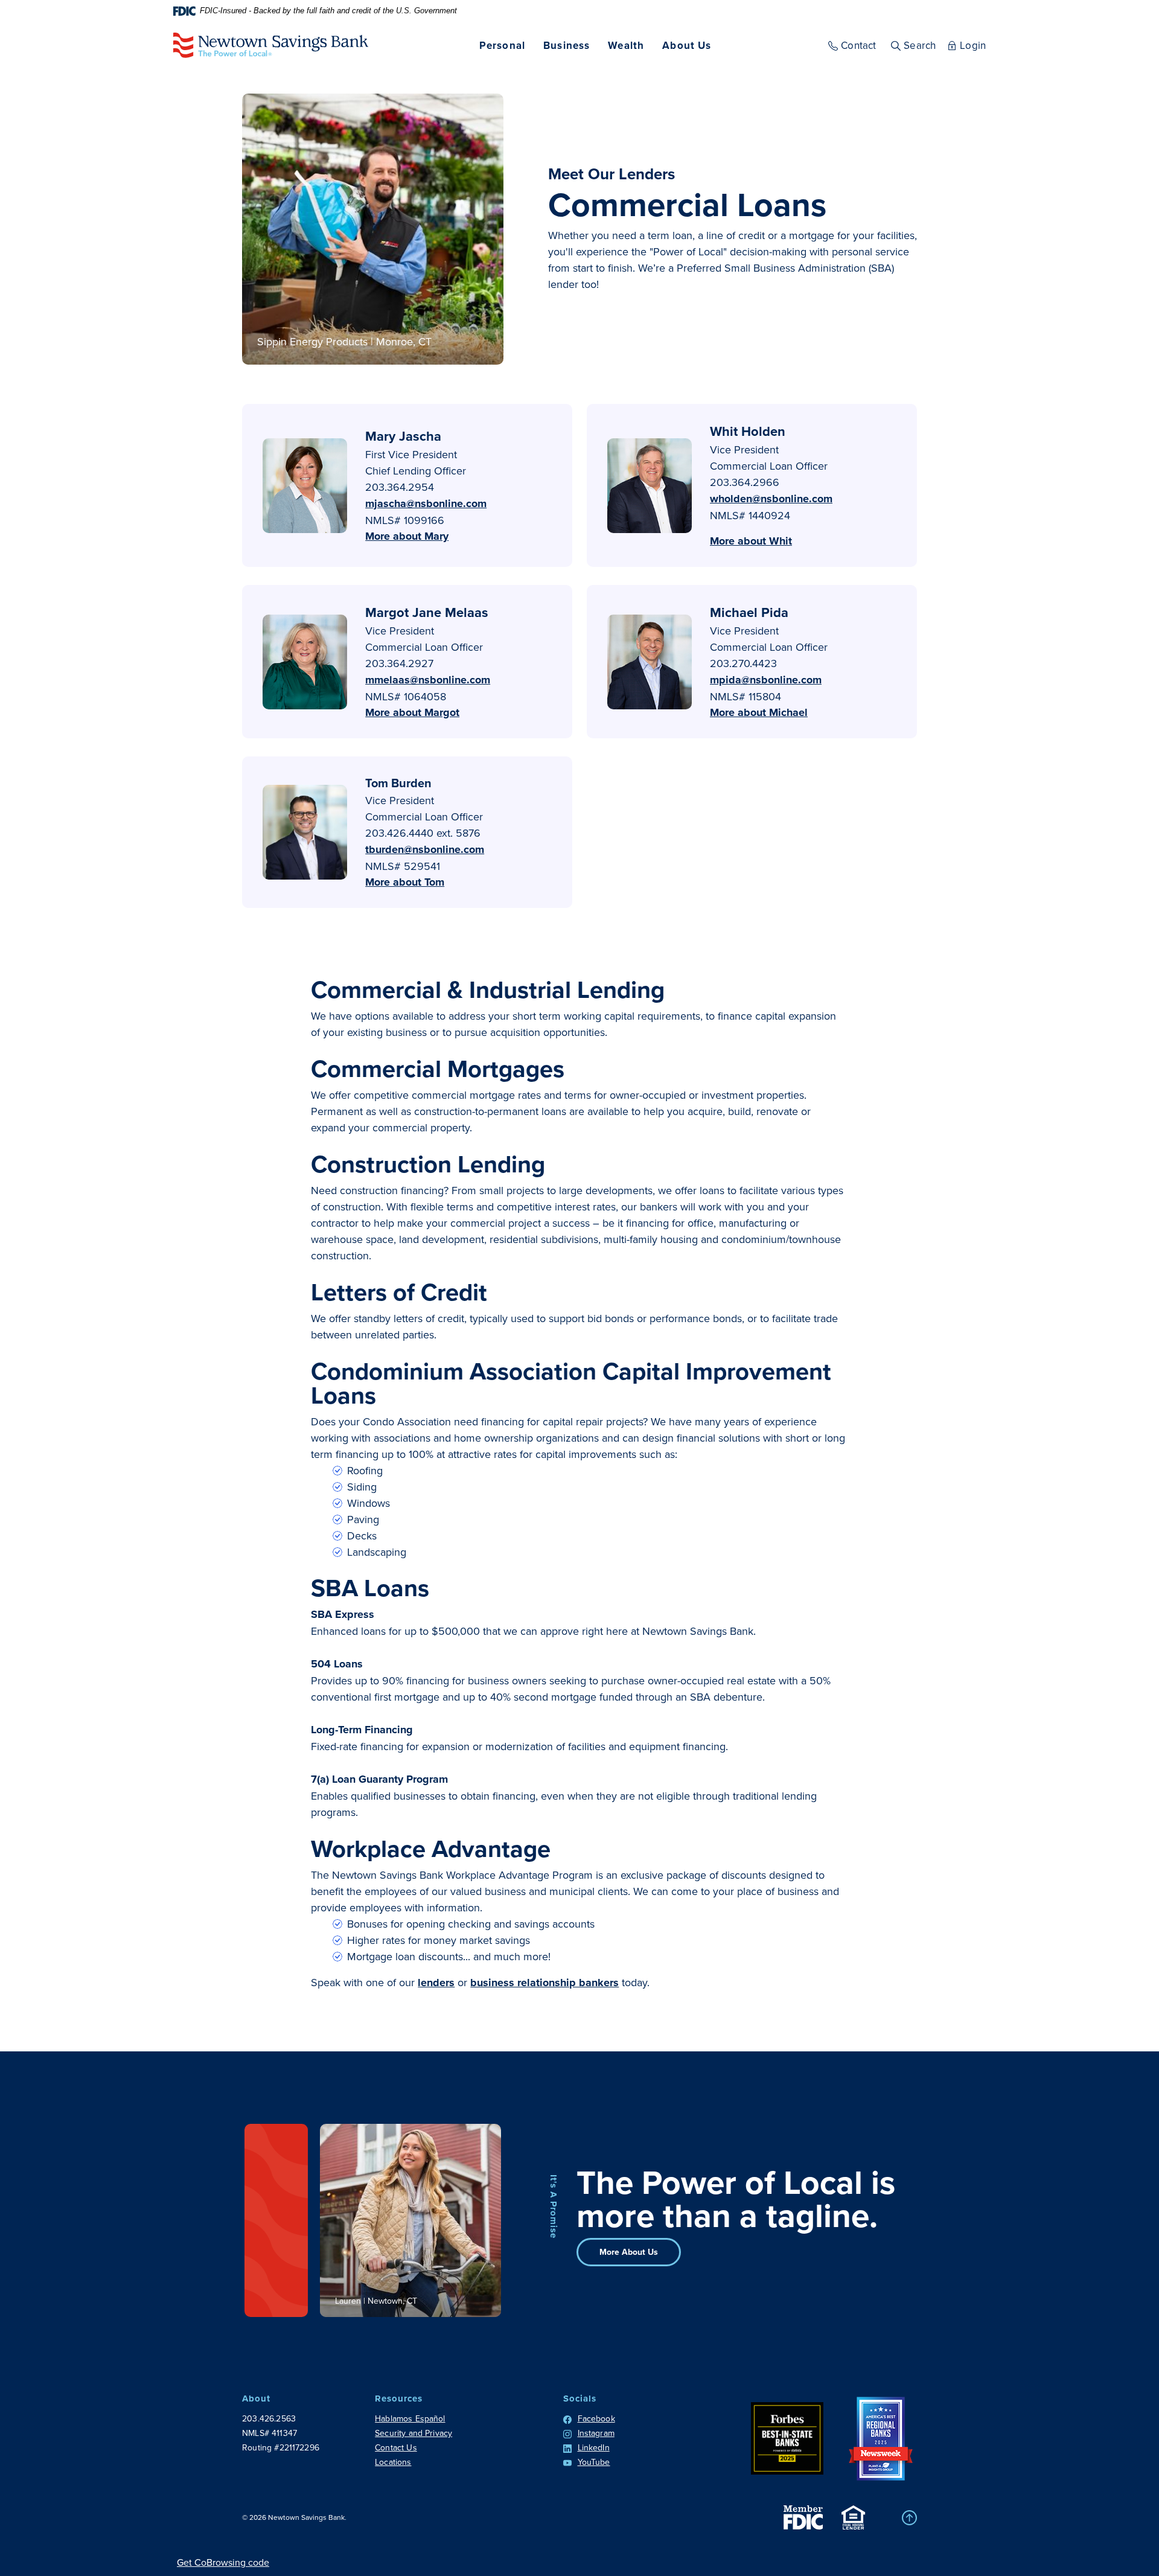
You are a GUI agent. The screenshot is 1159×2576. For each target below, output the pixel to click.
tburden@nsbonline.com (425, 849)
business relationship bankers (544, 1983)
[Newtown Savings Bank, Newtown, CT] (271, 45)
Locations (393, 2462)
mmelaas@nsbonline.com (428, 680)
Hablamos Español (410, 2418)
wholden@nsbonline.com (771, 499)
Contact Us (396, 2447)
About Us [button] (687, 45)
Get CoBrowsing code (223, 2562)
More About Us (629, 2252)
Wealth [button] (626, 45)
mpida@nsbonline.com (766, 680)
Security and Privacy (413, 2433)
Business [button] (567, 45)
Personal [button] (502, 45)
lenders (436, 1983)
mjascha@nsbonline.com (426, 503)
